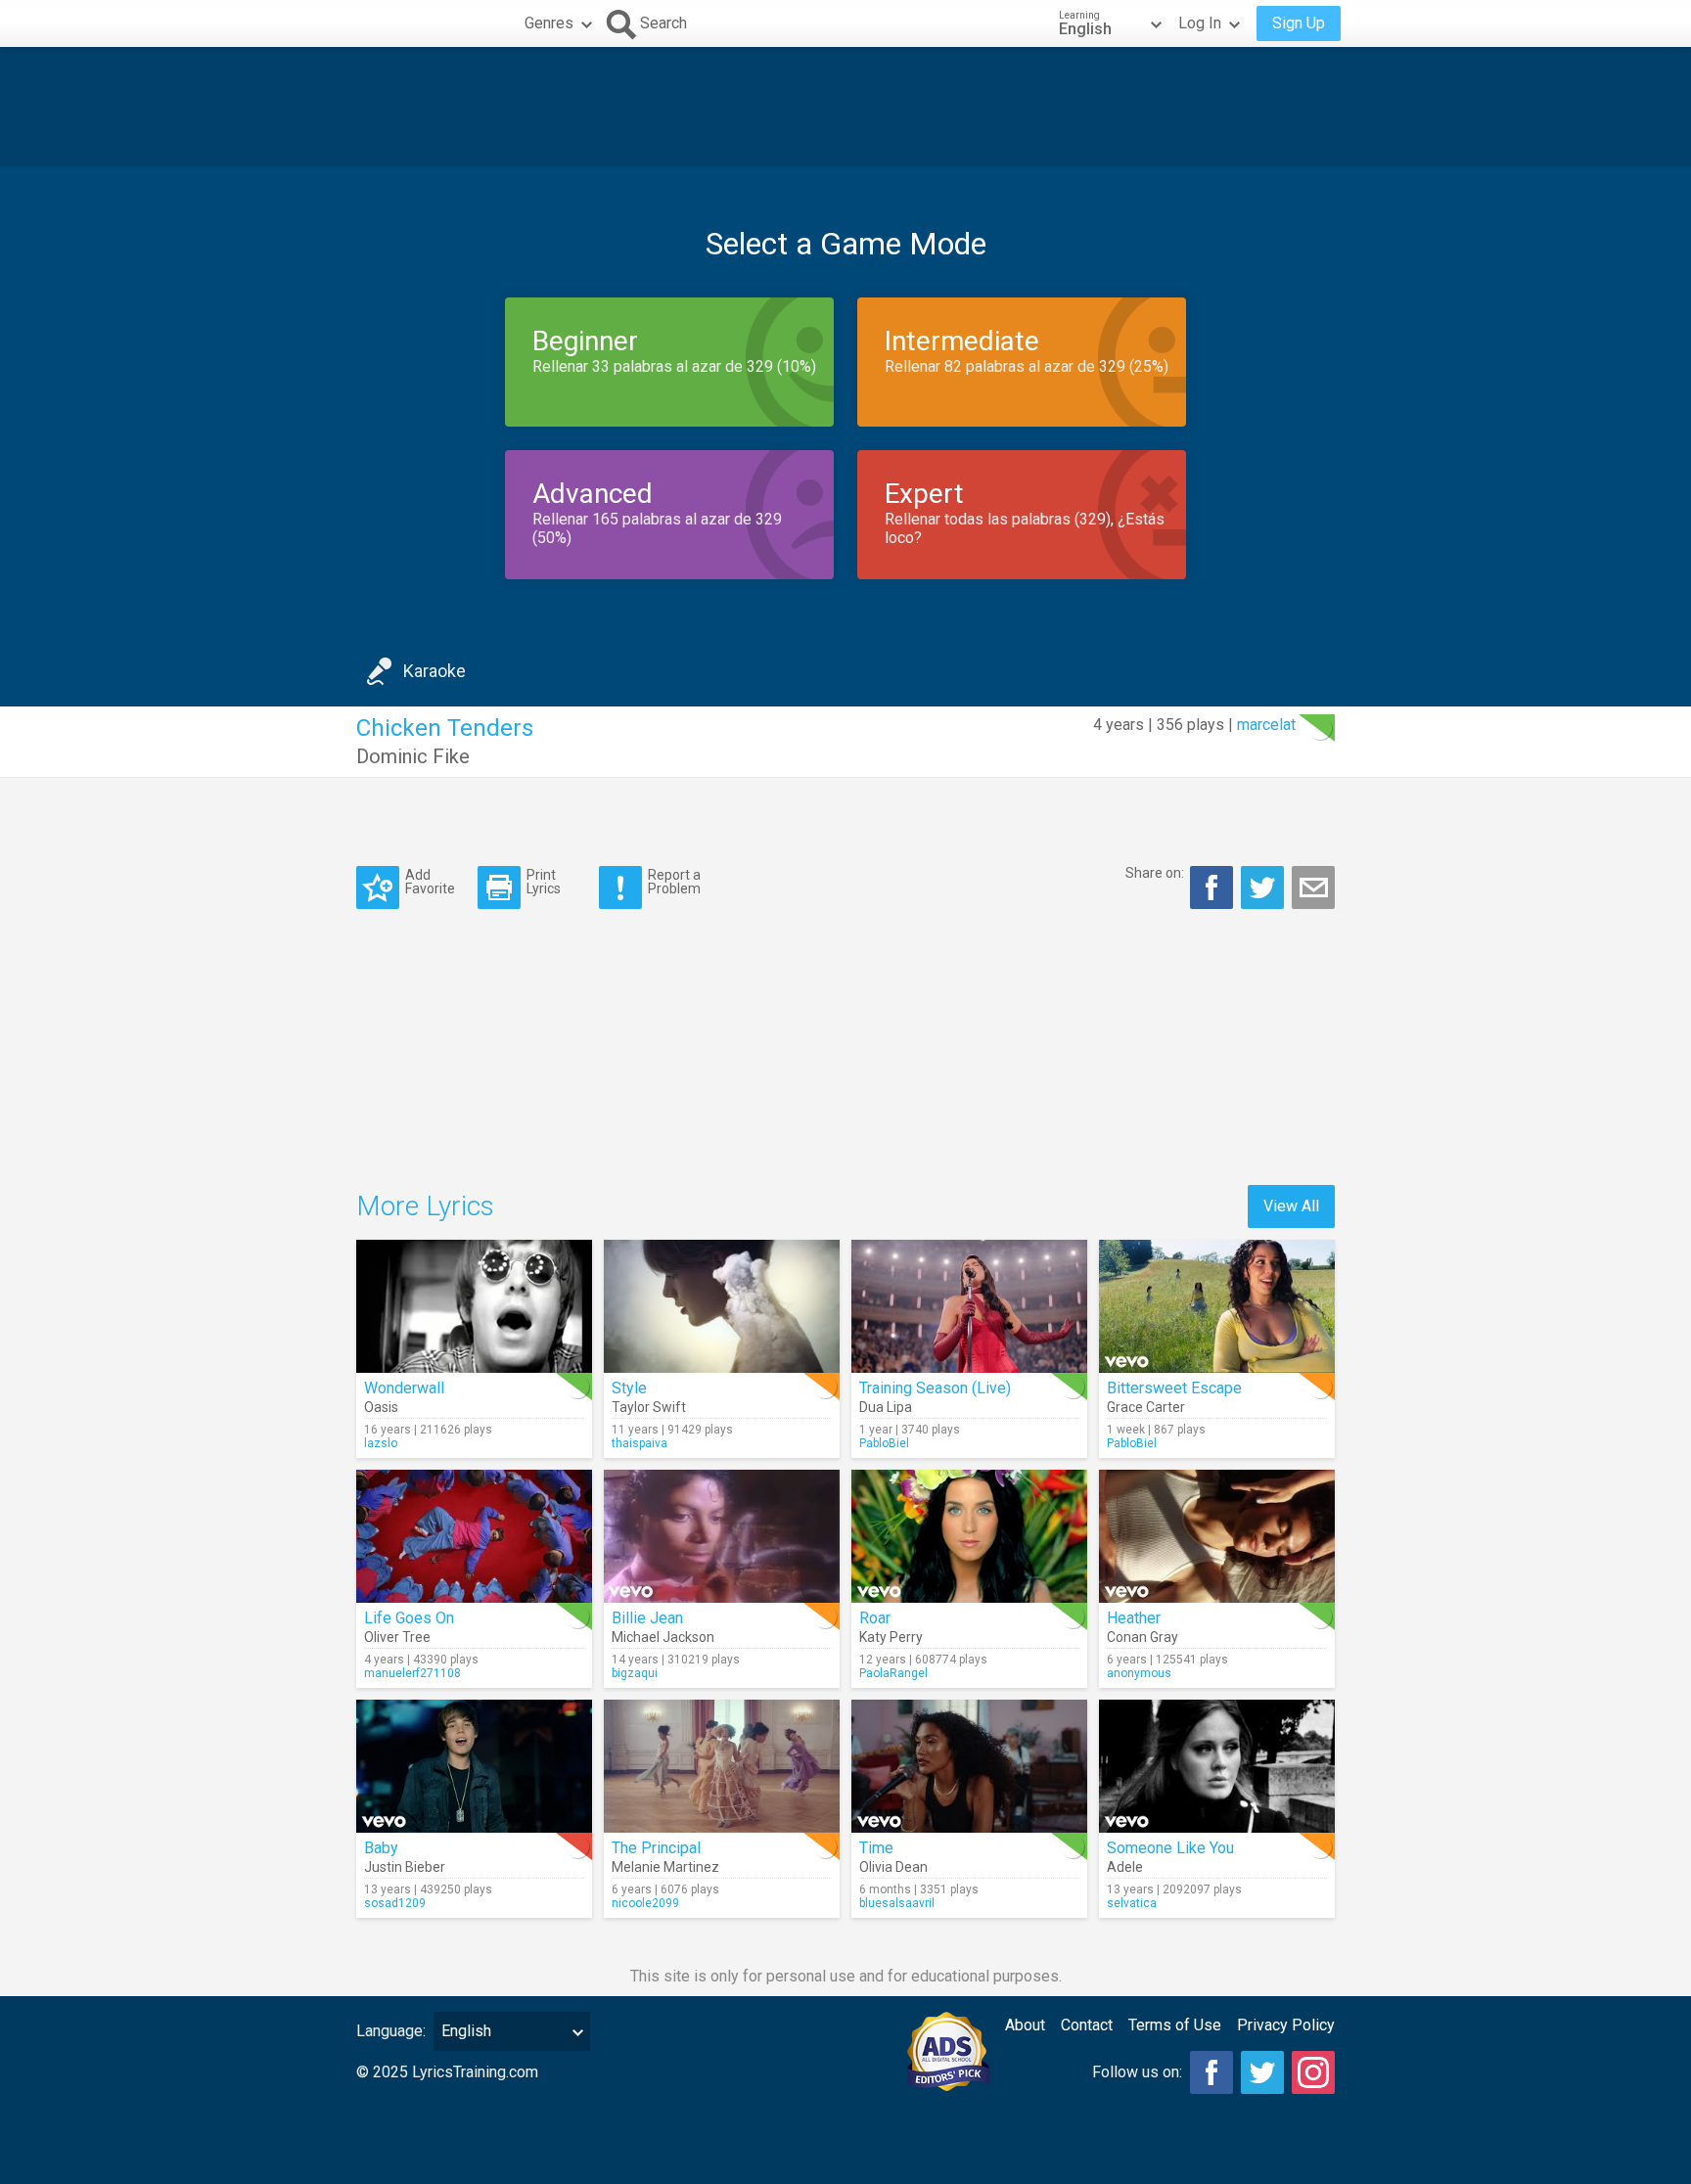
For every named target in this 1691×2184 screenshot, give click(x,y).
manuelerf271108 (412, 1673)
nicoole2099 (645, 1903)
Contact (1087, 2025)
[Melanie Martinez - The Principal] (722, 1766)
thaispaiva (640, 1443)
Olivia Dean (893, 1867)
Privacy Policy (1286, 2025)
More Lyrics (425, 1206)
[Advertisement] (845, 107)
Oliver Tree (397, 1637)
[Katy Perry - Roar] (969, 1536)
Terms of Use (1175, 2025)
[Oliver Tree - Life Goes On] (474, 1536)
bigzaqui (635, 1673)
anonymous (1139, 1673)
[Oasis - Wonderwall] (474, 1306)
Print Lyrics (544, 881)
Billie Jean (647, 1618)
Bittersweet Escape (1174, 1388)
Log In (1200, 23)
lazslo (381, 1443)
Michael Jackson (663, 1637)
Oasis (381, 1407)
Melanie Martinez (665, 1867)
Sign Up (1299, 23)
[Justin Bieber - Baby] (474, 1766)
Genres (549, 23)
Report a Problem (674, 881)
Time (876, 1848)
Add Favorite (430, 881)
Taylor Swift (649, 1407)
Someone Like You (1170, 1848)
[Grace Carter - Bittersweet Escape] (1217, 1306)
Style (629, 1388)
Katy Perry (891, 1637)
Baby (381, 1848)
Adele (1125, 1867)
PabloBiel (884, 1443)
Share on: (1155, 873)
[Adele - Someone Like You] (1217, 1766)
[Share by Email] (1313, 887)
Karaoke (434, 671)
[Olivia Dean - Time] (969, 1766)
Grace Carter (1146, 1407)
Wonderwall (404, 1388)
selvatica (1132, 1903)
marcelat (1266, 725)
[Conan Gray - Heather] (1217, 1536)
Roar (875, 1618)
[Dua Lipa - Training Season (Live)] (969, 1306)
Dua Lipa (886, 1407)
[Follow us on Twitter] (1262, 2072)
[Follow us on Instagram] (1313, 2072)
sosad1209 (395, 1903)
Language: (391, 2031)
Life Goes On (409, 1618)
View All (1291, 1206)
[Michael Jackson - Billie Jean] (722, 1536)
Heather (1134, 1618)
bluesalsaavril (897, 1903)
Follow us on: (1137, 2072)
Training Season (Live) (935, 1388)
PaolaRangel (893, 1673)
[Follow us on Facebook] (1211, 2072)
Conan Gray (1143, 1637)
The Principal (656, 1848)
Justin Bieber (405, 1867)
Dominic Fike (413, 756)
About (1025, 2025)
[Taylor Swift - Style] (722, 1306)
